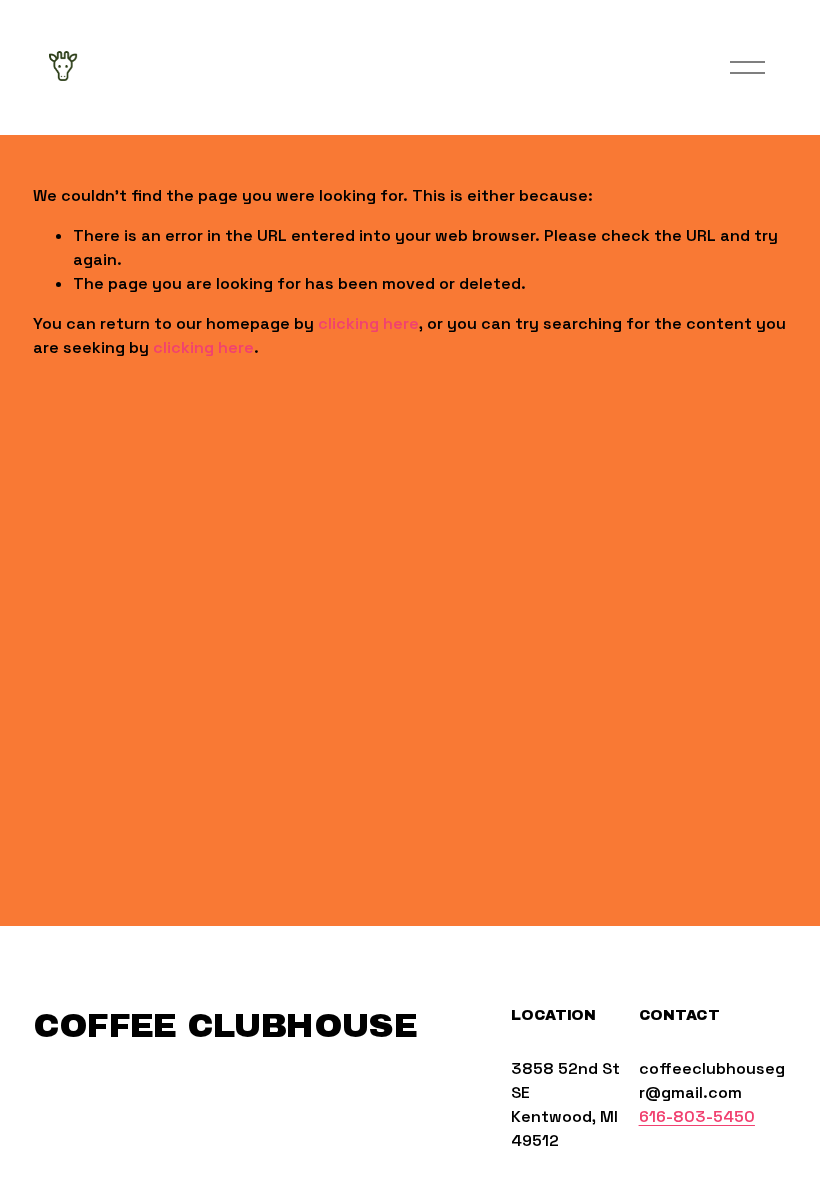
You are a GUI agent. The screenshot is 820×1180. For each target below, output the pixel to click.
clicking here (368, 323)
